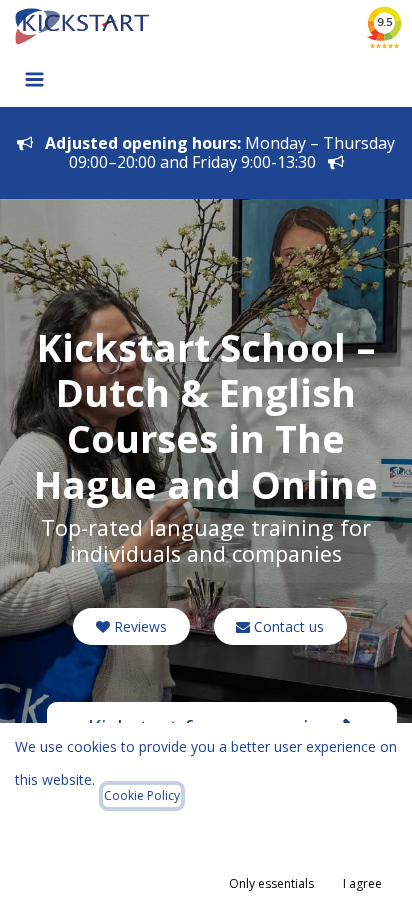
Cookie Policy (142, 795)
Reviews (138, 626)
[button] (271, 884)
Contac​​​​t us (287, 626)
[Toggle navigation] (34, 78)
